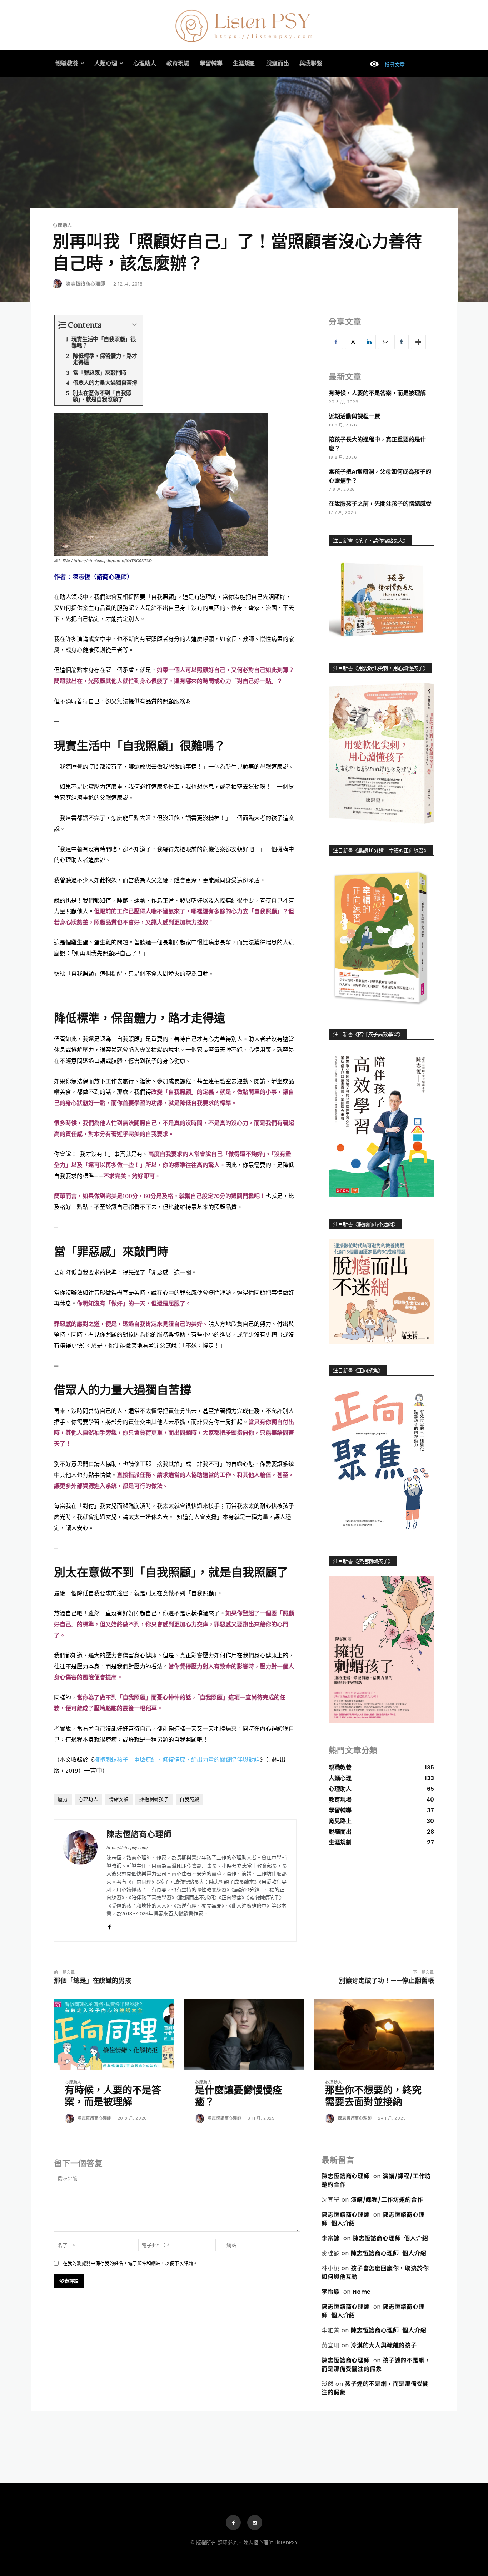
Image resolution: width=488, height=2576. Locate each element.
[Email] (385, 342)
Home (362, 2292)
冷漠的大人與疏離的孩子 (384, 2345)
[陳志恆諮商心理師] (59, 284)
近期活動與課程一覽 (354, 416)
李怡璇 (330, 2292)
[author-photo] (70, 2119)
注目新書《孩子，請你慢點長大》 (370, 541)
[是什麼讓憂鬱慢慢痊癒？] (244, 2034)
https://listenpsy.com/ (127, 1848)
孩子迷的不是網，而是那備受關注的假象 (376, 2365)
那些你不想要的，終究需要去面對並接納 (373, 2096)
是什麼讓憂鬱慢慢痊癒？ (238, 2096)
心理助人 (62, 225)
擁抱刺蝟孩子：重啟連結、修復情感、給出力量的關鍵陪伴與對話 (177, 1759)
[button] (384, 65)
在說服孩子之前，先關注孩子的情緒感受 (380, 504)
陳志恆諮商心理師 (85, 284)
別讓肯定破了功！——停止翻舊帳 (387, 1981)
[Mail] (255, 2522)
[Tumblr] (402, 342)
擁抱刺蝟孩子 (154, 1799)
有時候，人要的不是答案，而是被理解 (377, 393)
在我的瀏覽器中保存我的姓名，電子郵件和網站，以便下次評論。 (130, 2263)
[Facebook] (109, 1926)
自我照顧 (190, 1799)
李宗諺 (330, 2238)
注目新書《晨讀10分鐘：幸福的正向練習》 (381, 850)
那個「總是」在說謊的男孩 (93, 1981)
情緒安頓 (119, 1799)
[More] (418, 342)
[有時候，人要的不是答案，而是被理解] (114, 2034)
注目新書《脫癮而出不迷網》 (365, 1224)
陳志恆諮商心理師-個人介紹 (390, 2238)
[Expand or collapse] (135, 325)
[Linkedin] (369, 342)
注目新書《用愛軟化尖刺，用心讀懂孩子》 (380, 668)
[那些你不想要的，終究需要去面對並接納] (374, 2034)
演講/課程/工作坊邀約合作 (387, 2200)
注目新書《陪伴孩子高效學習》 (368, 1034)
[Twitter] (352, 342)
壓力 (63, 1799)
